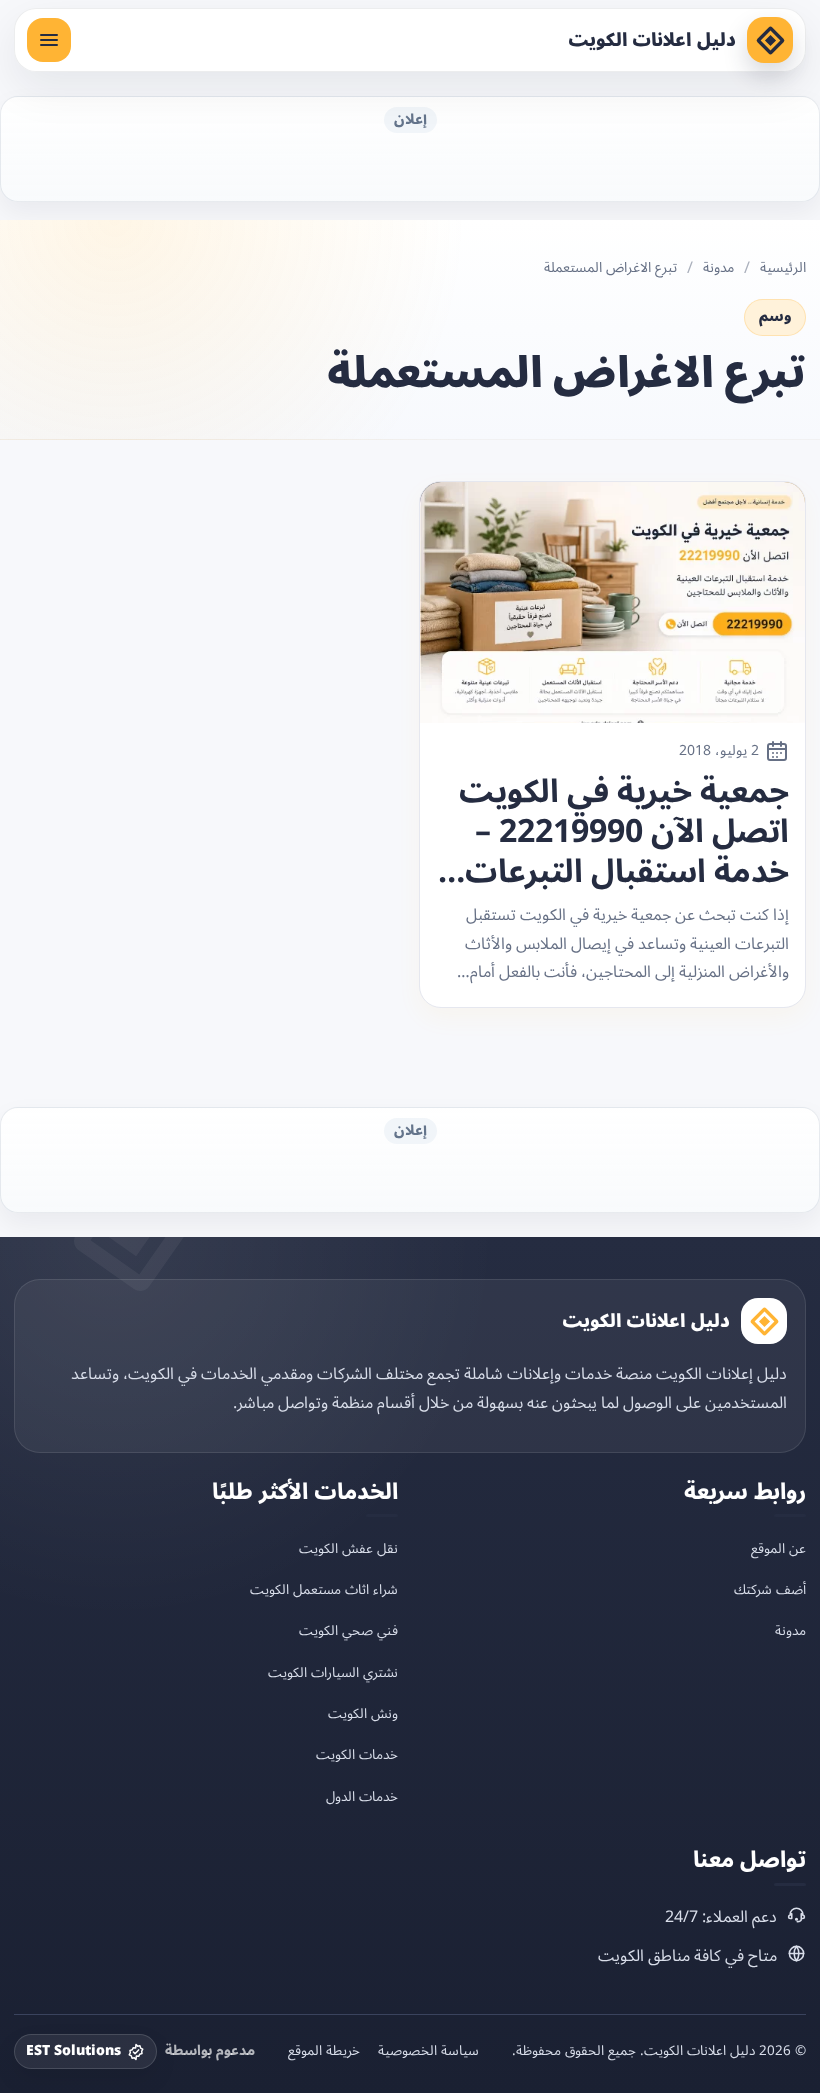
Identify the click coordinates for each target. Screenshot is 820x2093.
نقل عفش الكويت (348, 1548)
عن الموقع (778, 1548)
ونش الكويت (363, 1713)
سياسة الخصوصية (428, 2051)
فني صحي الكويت (348, 1630)
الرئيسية (783, 268)
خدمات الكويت (357, 1754)
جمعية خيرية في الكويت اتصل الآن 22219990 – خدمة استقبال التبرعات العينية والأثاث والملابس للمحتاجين (619, 832)
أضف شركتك (770, 1589)
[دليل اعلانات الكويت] (770, 40)
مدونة (718, 268)
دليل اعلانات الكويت (652, 40)
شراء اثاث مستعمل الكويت (324, 1589)
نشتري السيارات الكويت (333, 1672)
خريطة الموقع (324, 2051)
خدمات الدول (362, 1796)
